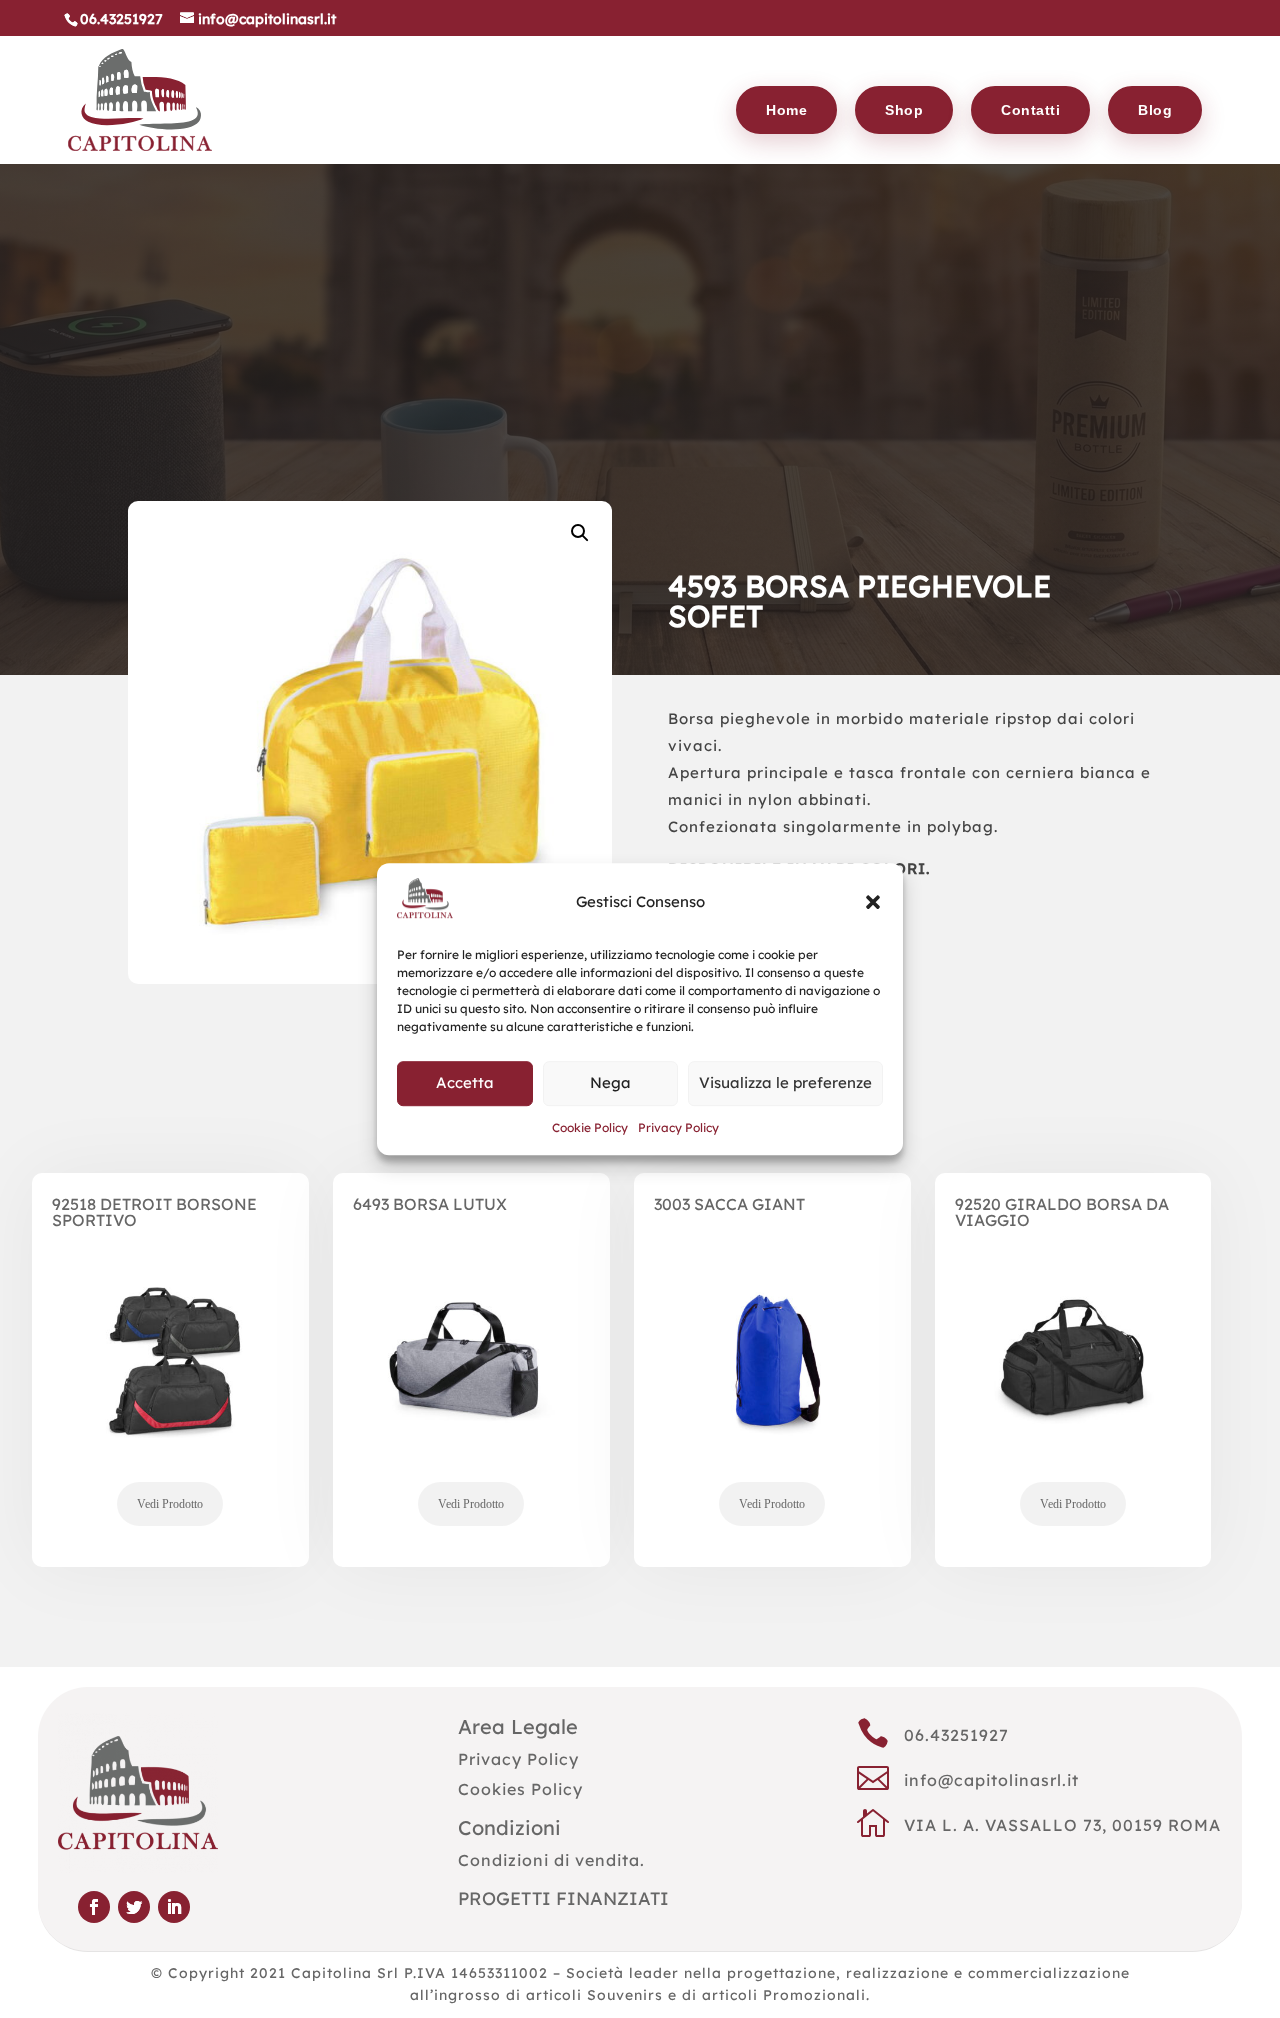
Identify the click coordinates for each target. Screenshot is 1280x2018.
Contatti (1030, 110)
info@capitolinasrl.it (991, 1780)
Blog (1155, 110)
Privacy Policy (678, 1127)
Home (786, 110)
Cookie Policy (590, 1127)
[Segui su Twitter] (134, 1907)
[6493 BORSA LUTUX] (471, 1395)
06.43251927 (956, 1735)
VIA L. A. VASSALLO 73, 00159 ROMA (1062, 1825)
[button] (873, 902)
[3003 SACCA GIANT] (772, 1395)
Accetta (465, 1083)
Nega (610, 1083)
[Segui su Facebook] (94, 1907)
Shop (904, 110)
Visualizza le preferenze (785, 1083)
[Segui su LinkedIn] (174, 1907)
